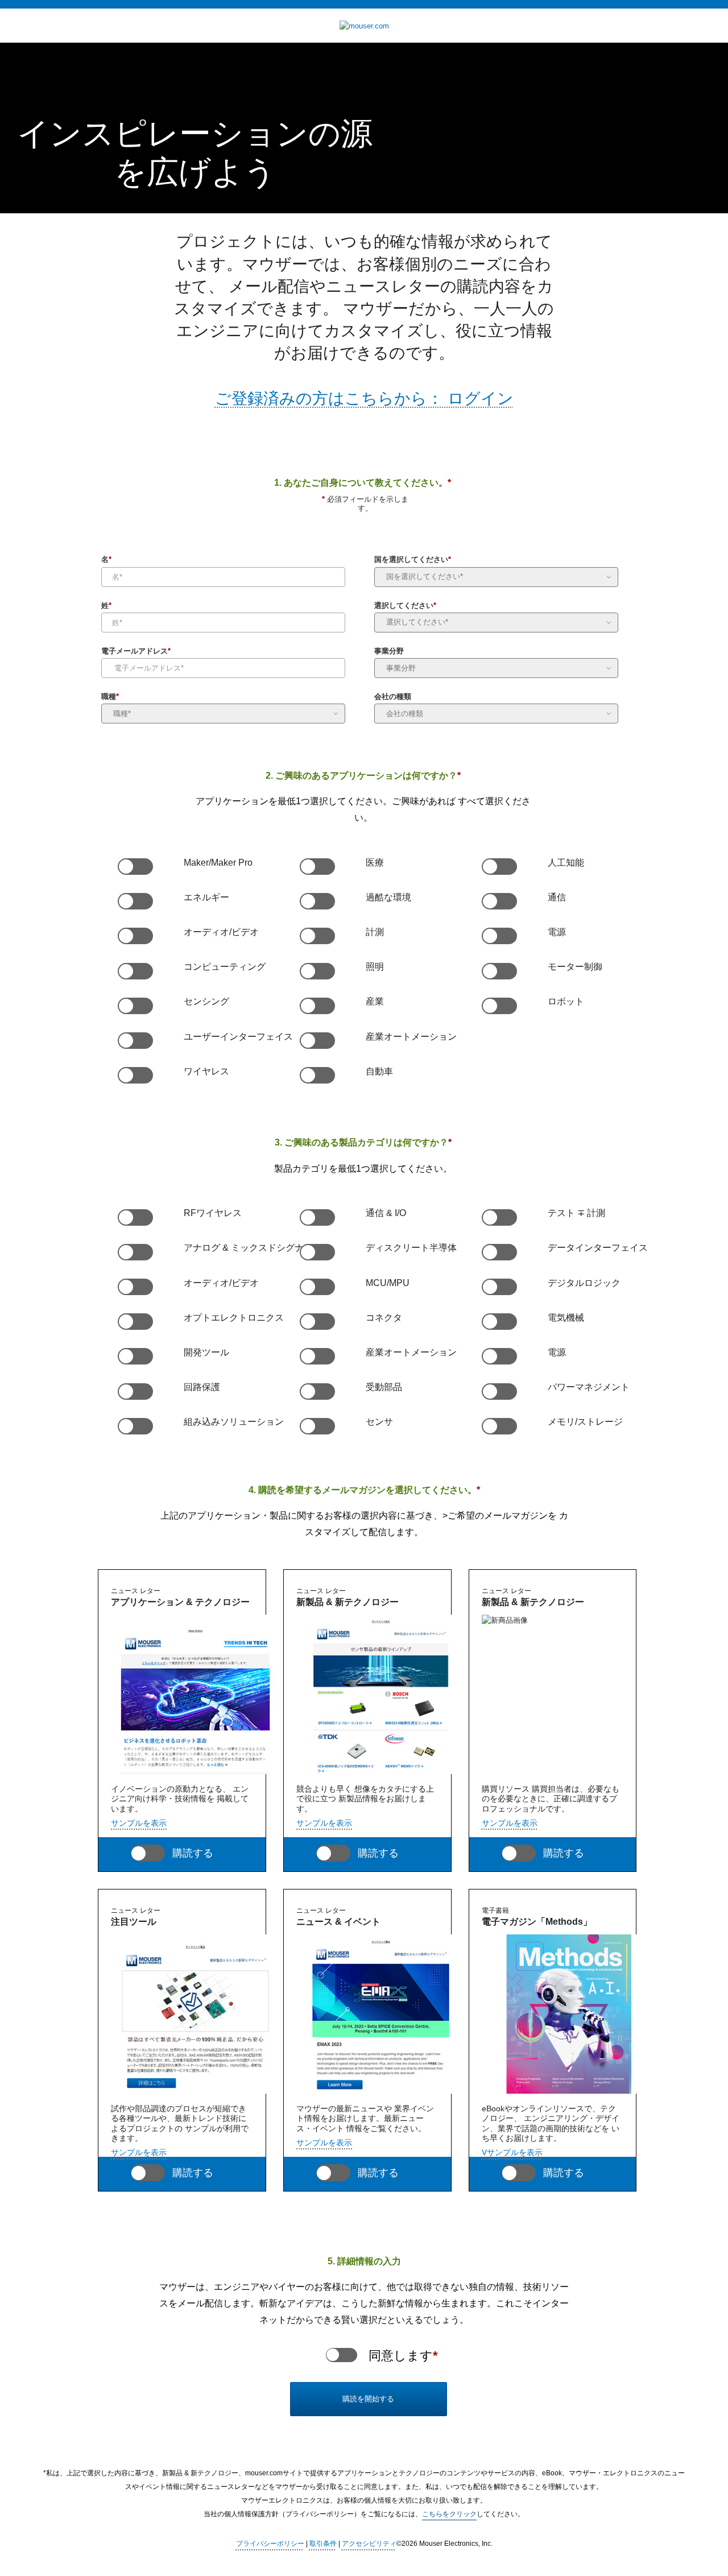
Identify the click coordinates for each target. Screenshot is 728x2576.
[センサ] (317, 1426)
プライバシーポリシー (270, 2544)
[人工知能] (499, 867)
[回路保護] (135, 1392)
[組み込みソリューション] (135, 1426)
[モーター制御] (499, 971)
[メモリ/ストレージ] (499, 1426)
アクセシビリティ (369, 2544)
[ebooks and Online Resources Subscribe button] (519, 2173)
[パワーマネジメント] (499, 1392)
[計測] (317, 936)
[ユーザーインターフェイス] (135, 1041)
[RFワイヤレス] (135, 1218)
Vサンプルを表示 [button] (512, 2152)
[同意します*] (342, 2355)
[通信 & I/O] (317, 1218)
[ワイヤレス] (135, 1076)
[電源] (499, 936)
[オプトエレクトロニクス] (135, 1322)
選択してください (405, 607)
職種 (110, 698)
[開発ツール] (135, 1357)
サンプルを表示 (139, 2152)
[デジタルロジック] (499, 1287)
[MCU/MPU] (317, 1287)
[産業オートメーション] (317, 1041)
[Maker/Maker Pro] (135, 867)
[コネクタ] (317, 1322)
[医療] (317, 867)
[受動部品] (317, 1392)
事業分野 (389, 652)
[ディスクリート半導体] (317, 1252)
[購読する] (148, 1853)
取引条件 (323, 2544)
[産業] (317, 1006)
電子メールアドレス (136, 652)
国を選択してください (413, 561)
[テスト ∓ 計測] (499, 1218)
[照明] (317, 971)
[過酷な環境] (317, 902)
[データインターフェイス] (499, 1252)
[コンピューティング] (135, 971)
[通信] (499, 902)
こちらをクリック (449, 2514)
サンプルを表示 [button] (139, 1823)
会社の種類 (393, 698)
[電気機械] (499, 1322)
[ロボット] (499, 1006)
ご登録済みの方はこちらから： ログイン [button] (364, 398)
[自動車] (317, 1076)
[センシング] (135, 1006)
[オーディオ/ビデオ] (135, 936)
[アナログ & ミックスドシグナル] (135, 1252)
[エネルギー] (135, 902)
